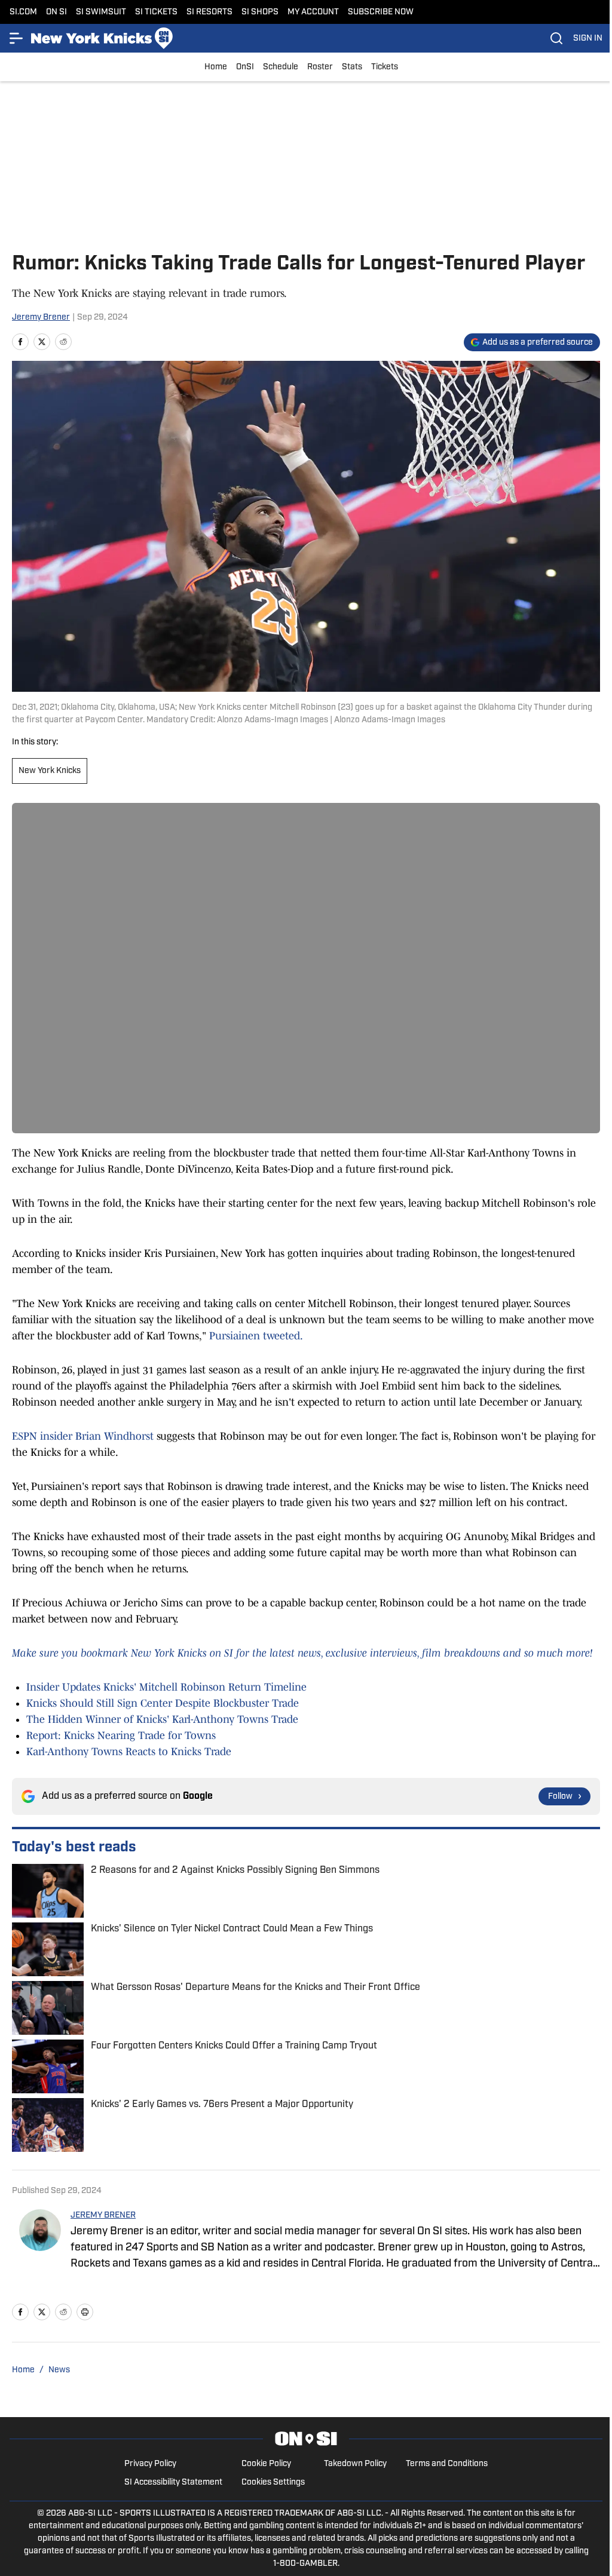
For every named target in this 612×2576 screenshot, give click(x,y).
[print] (85, 2312)
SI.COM (23, 12)
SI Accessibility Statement (173, 2483)
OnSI (245, 67)
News (59, 2370)
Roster (320, 67)
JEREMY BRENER (103, 2215)
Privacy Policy (150, 2464)
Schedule (281, 67)
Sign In (588, 39)
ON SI (56, 12)
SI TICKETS (156, 12)
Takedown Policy (355, 2464)
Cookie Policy (266, 2464)
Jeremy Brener (41, 318)
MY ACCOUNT (313, 12)
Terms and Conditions (447, 2464)
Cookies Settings (273, 2483)
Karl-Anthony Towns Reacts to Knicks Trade (129, 1752)
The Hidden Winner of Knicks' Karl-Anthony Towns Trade (162, 1719)
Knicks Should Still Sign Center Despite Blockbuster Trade (163, 1703)
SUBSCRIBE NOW (381, 12)
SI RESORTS (209, 12)
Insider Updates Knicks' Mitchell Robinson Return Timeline (166, 1687)
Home (216, 67)
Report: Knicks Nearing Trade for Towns (121, 1735)
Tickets (385, 67)
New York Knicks (50, 771)
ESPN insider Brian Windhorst (83, 1436)
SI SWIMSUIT (101, 12)
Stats (352, 67)
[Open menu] (17, 38)
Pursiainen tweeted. (256, 1336)
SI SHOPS (260, 12)
